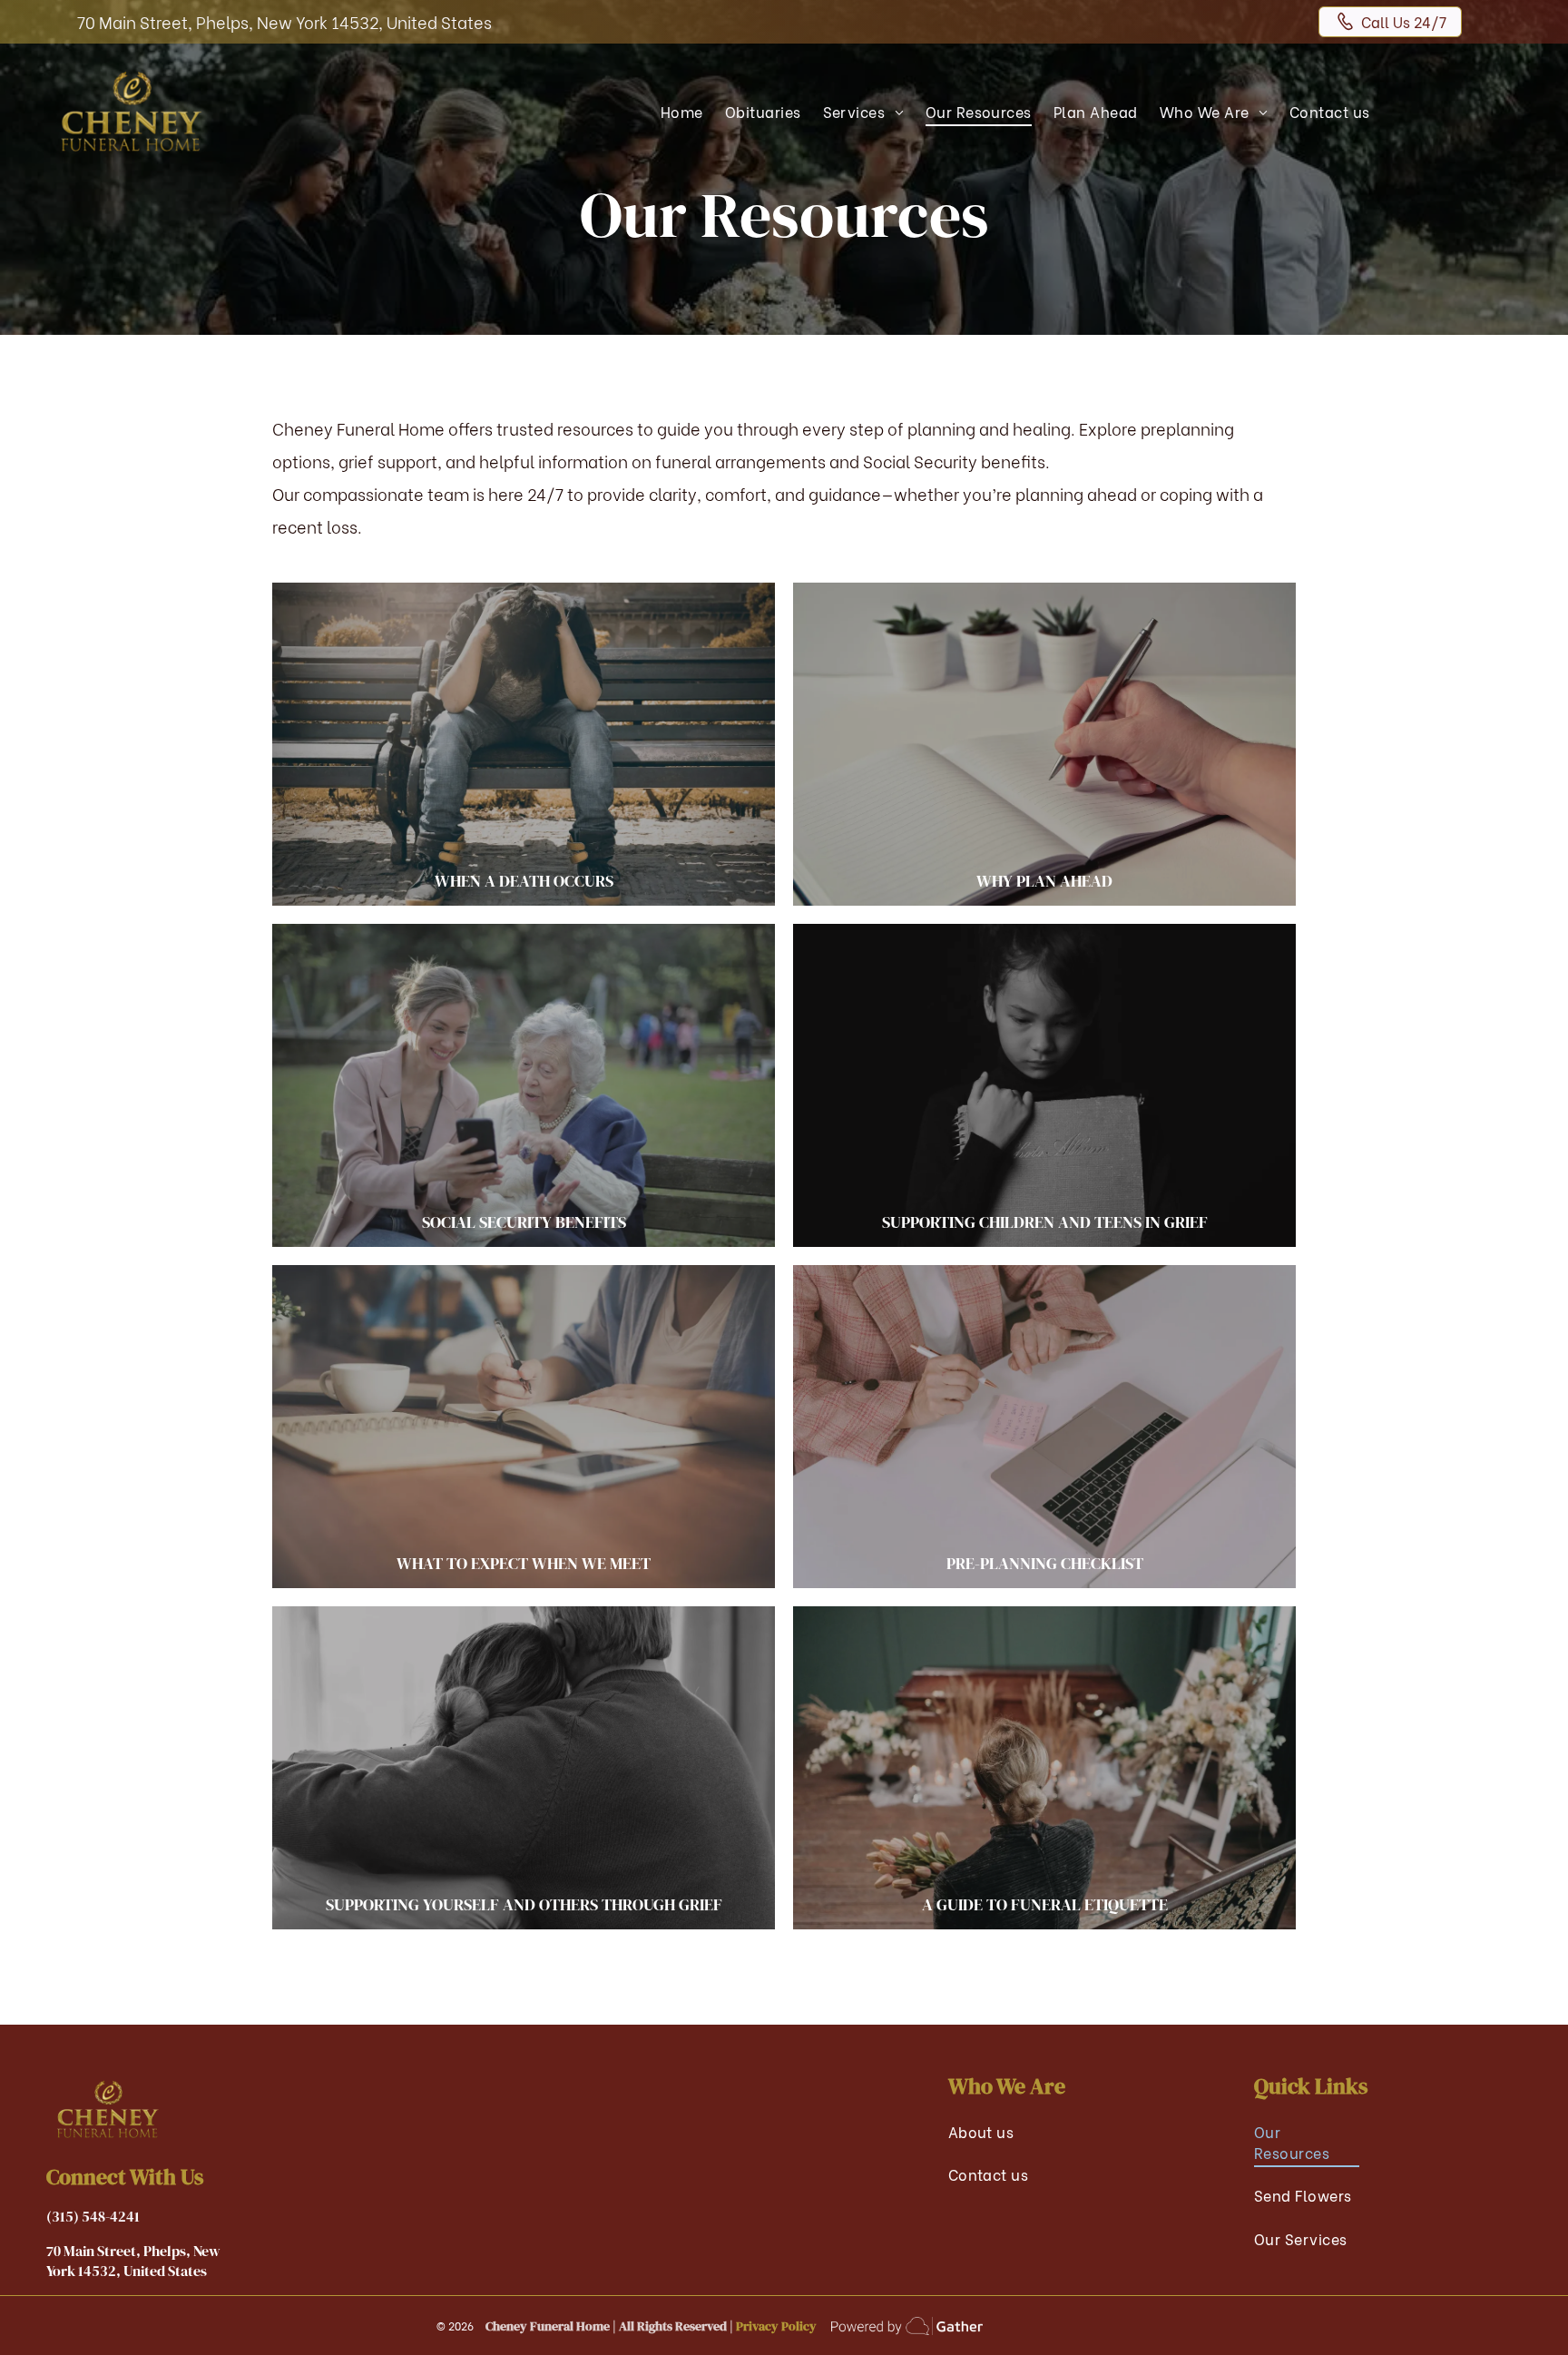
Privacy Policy (776, 2326)
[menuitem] (682, 111)
